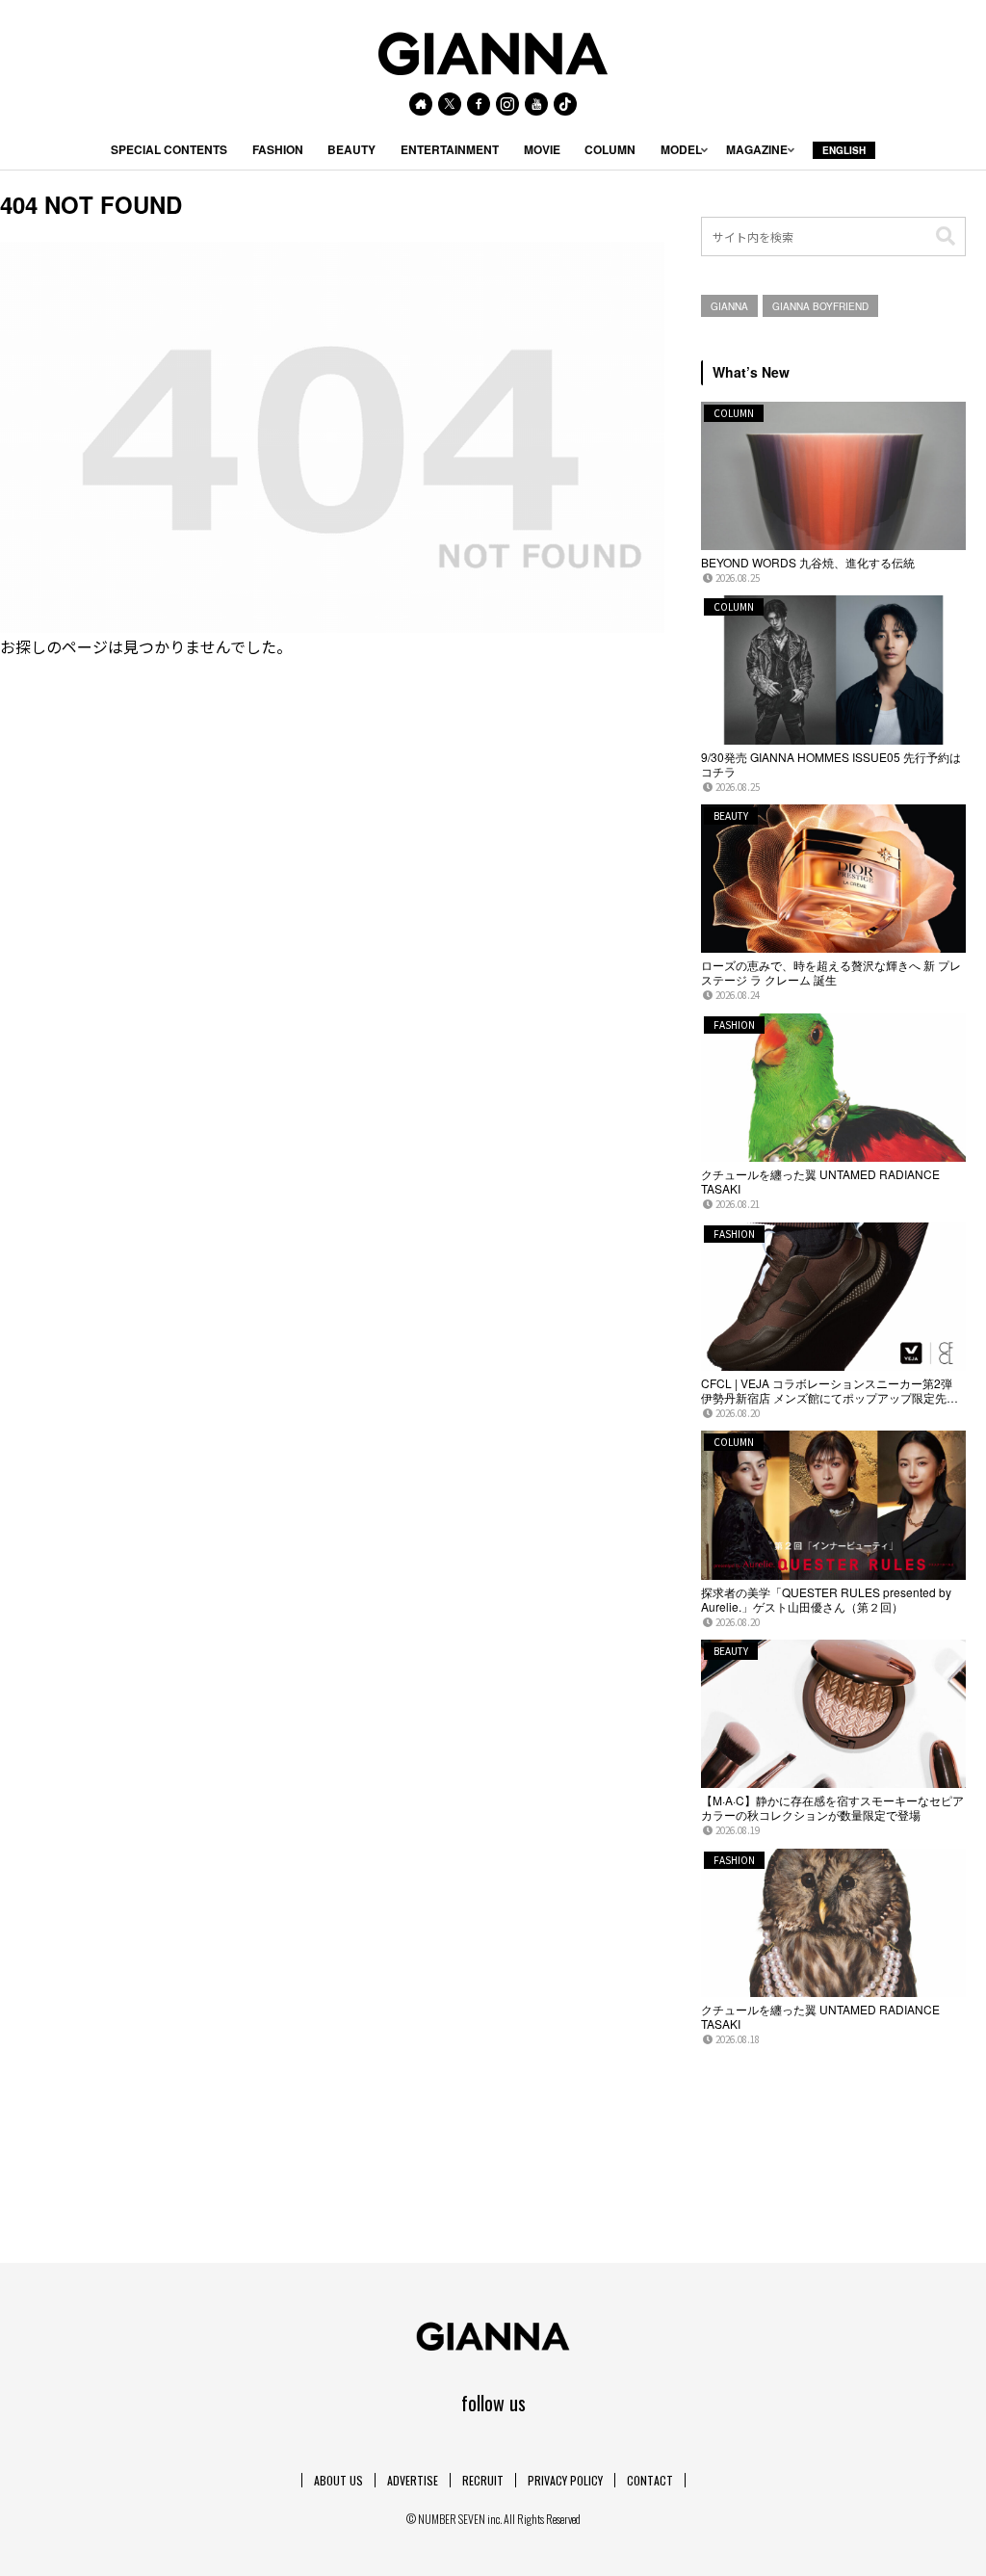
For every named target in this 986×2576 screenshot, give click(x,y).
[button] (946, 237)
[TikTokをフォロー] (565, 104)
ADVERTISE (413, 2480)
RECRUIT (483, 2480)
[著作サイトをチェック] (421, 104)
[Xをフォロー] (450, 104)
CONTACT (650, 2480)
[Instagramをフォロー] (507, 104)
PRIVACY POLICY (565, 2480)
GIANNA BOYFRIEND (820, 306)
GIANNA (729, 306)
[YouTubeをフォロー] (536, 104)
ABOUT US (338, 2480)
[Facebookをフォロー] (479, 104)
